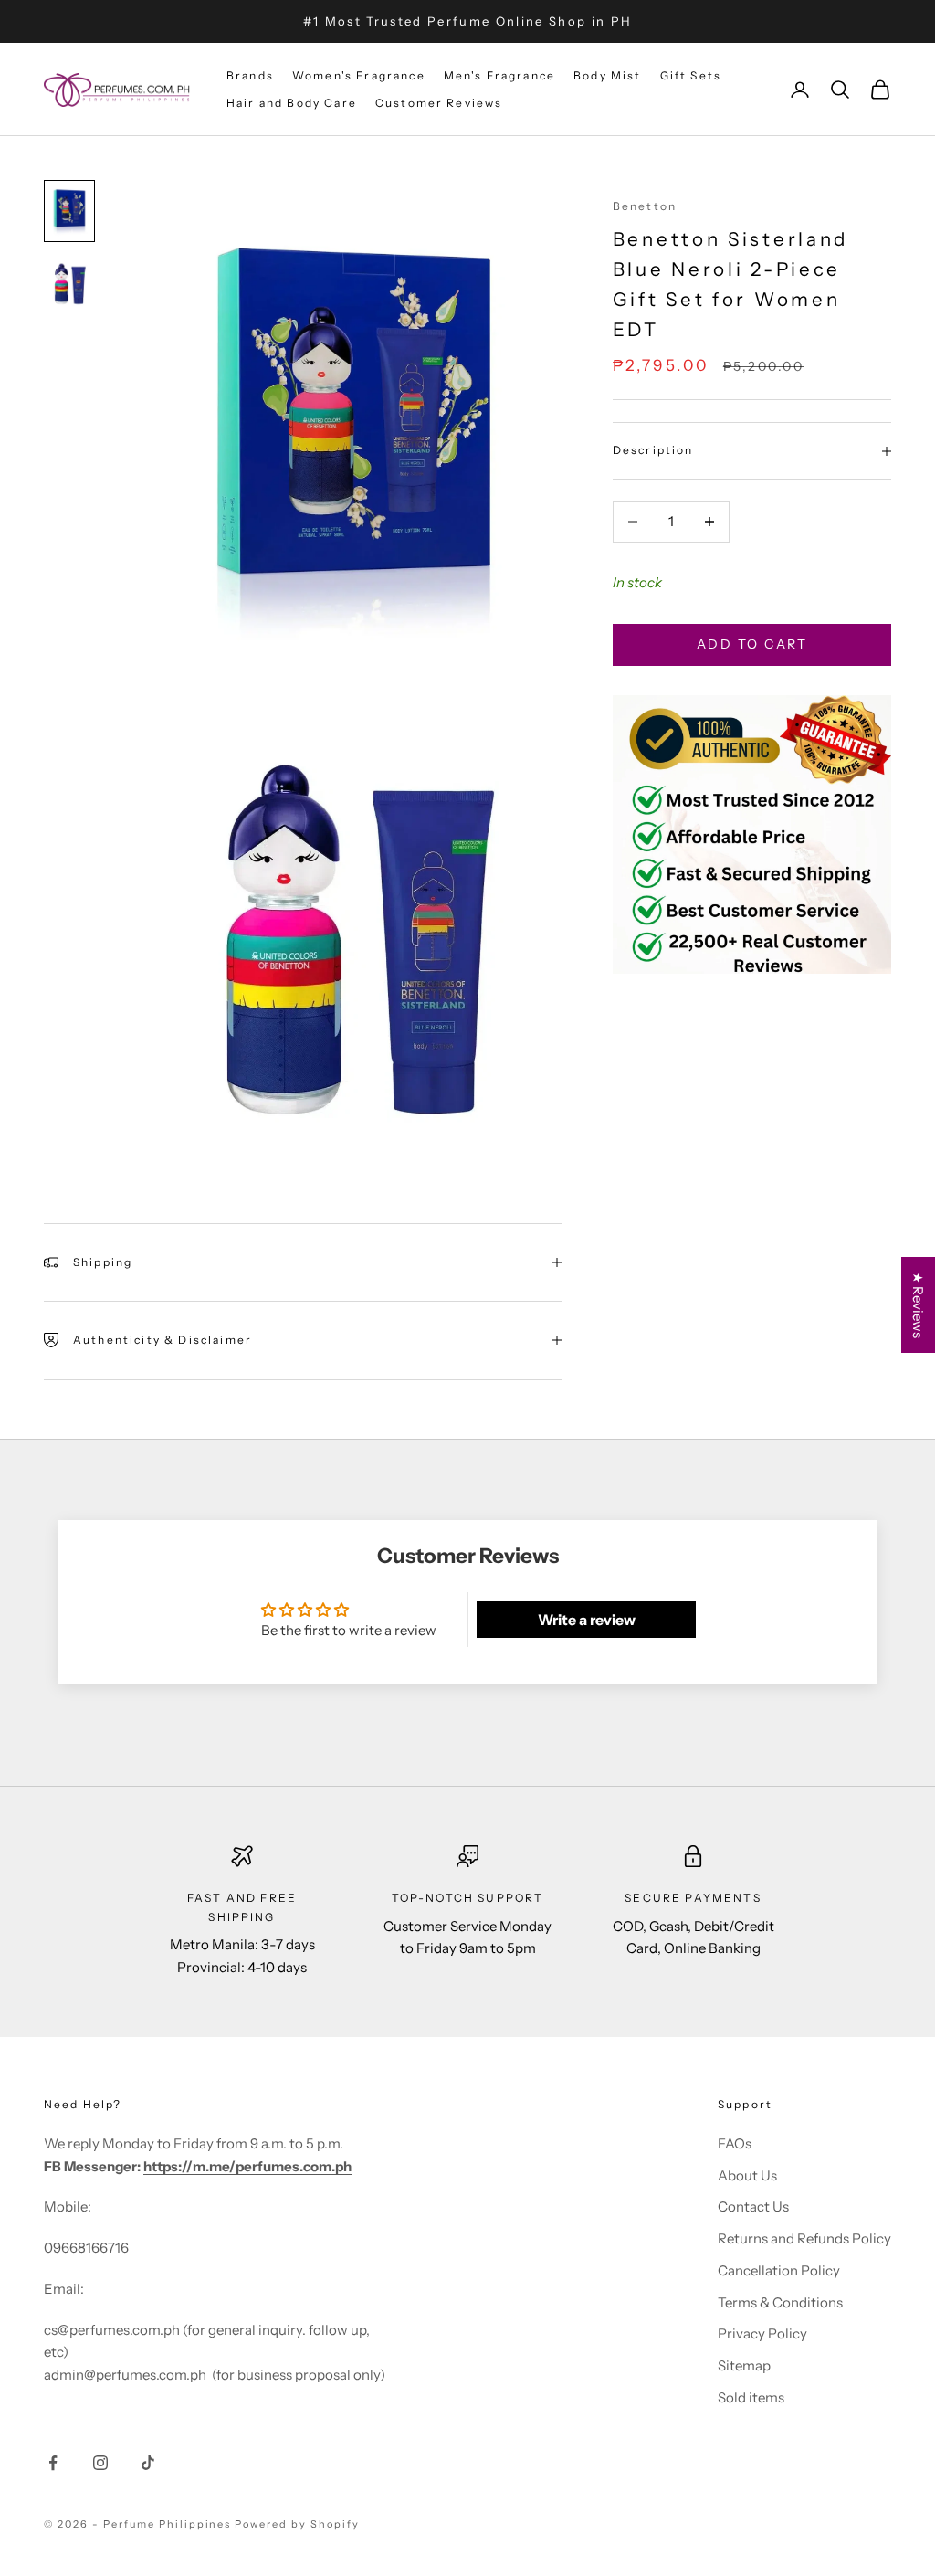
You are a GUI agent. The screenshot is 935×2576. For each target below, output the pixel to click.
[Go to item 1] (69, 211)
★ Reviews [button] (918, 1305)
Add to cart (752, 644)
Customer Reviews (439, 103)
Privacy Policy (762, 2333)
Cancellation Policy (779, 2270)
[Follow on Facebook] (53, 2463)
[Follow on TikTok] (148, 2463)
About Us (747, 2175)
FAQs (735, 2143)
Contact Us (753, 2206)
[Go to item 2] (69, 285)
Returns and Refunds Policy (804, 2238)
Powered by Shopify (297, 2524)
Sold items (751, 2397)
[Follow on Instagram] (100, 2463)
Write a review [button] (587, 1620)
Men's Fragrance (499, 75)
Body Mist (607, 75)
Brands (250, 75)
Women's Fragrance (359, 75)
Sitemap (744, 2365)
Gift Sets (691, 75)
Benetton (645, 206)
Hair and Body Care (292, 103)
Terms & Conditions (780, 2302)
